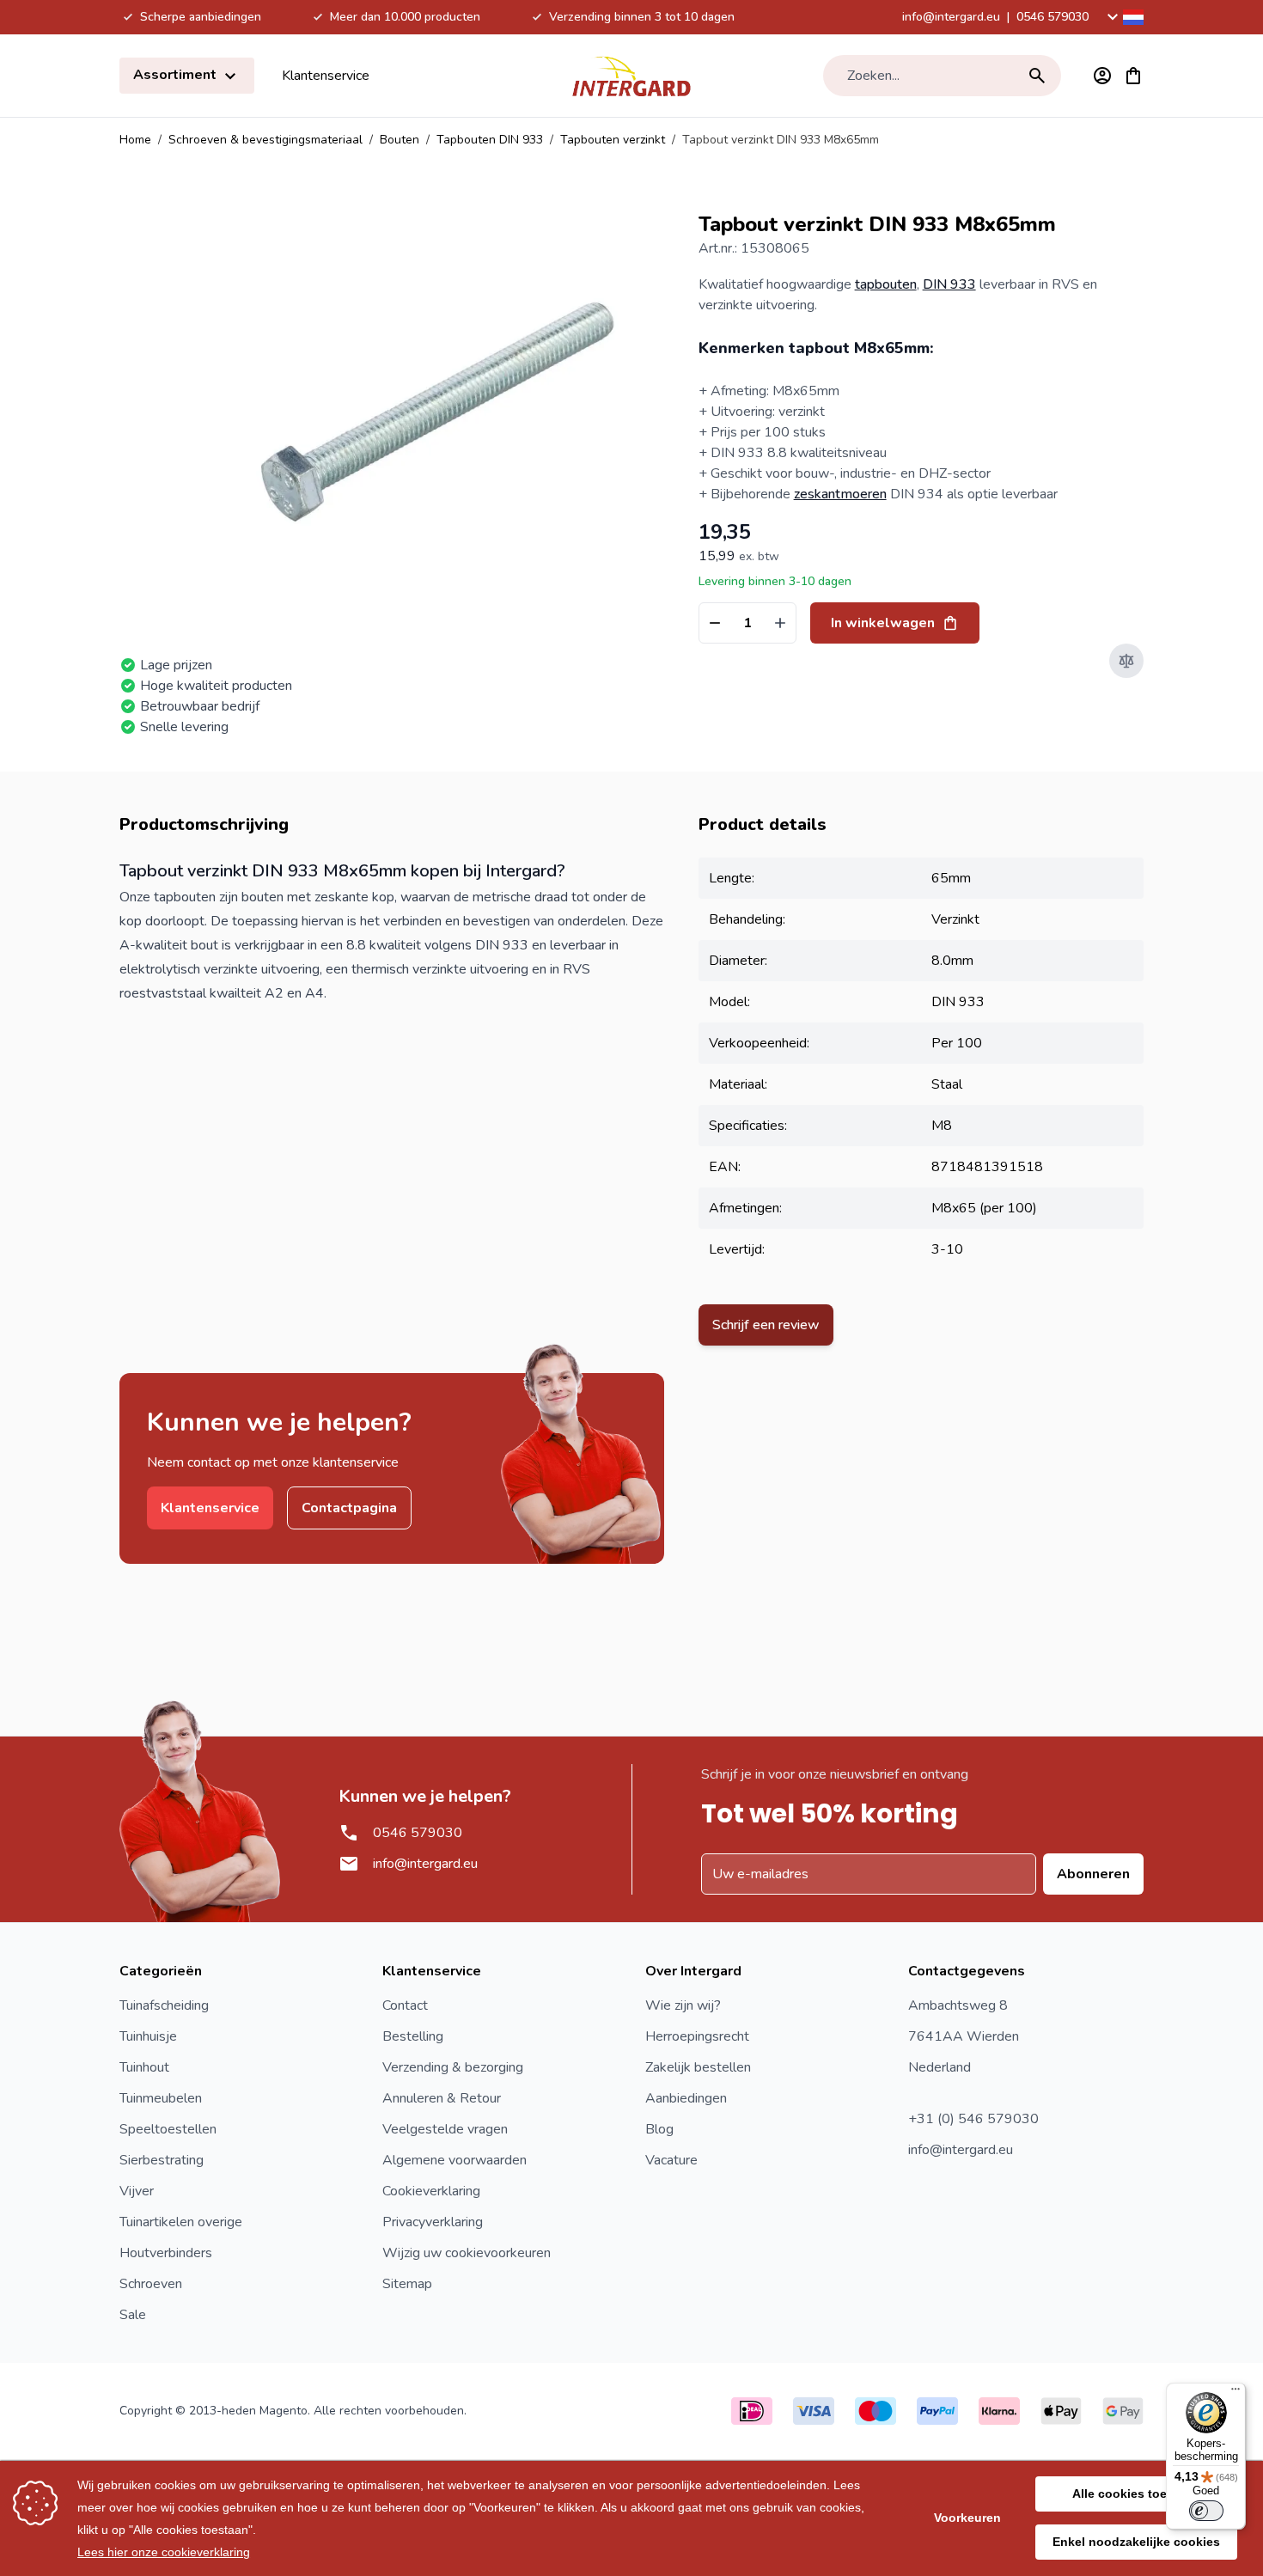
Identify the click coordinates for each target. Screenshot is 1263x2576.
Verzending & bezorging (453, 2067)
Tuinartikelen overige (181, 2222)
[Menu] (1236, 2393)
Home (135, 140)
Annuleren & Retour (442, 2098)
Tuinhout (144, 2067)
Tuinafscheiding (164, 2005)
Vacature (671, 2160)
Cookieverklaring (431, 2191)
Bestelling (413, 2036)
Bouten (400, 140)
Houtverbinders (166, 2253)
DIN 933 (949, 284)
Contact (405, 2005)
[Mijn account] (1102, 76)
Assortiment (177, 75)
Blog (659, 2129)
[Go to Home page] (631, 76)
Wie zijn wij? (683, 2005)
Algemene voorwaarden (455, 2160)
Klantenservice (326, 76)
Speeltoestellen (168, 2129)
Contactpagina (349, 1508)
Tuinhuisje (148, 2036)
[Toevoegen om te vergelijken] (1126, 661)
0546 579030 (1052, 17)
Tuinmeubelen (161, 2098)
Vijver (137, 2191)
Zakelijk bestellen (698, 2067)
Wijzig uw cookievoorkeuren (467, 2253)
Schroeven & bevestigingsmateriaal (265, 140)
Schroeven (151, 2284)
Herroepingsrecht (697, 2036)
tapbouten (886, 284)
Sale (133, 2315)
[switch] (1206, 2511)
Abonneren (1093, 1874)
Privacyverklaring (433, 2222)
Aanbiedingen (686, 2098)
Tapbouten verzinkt (613, 140)
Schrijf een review (766, 1325)
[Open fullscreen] (435, 412)
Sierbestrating (162, 2160)
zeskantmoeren (840, 494)
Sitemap (407, 2284)
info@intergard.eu (951, 17)
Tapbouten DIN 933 (490, 140)
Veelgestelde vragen (445, 2129)
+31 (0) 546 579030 (973, 2119)
